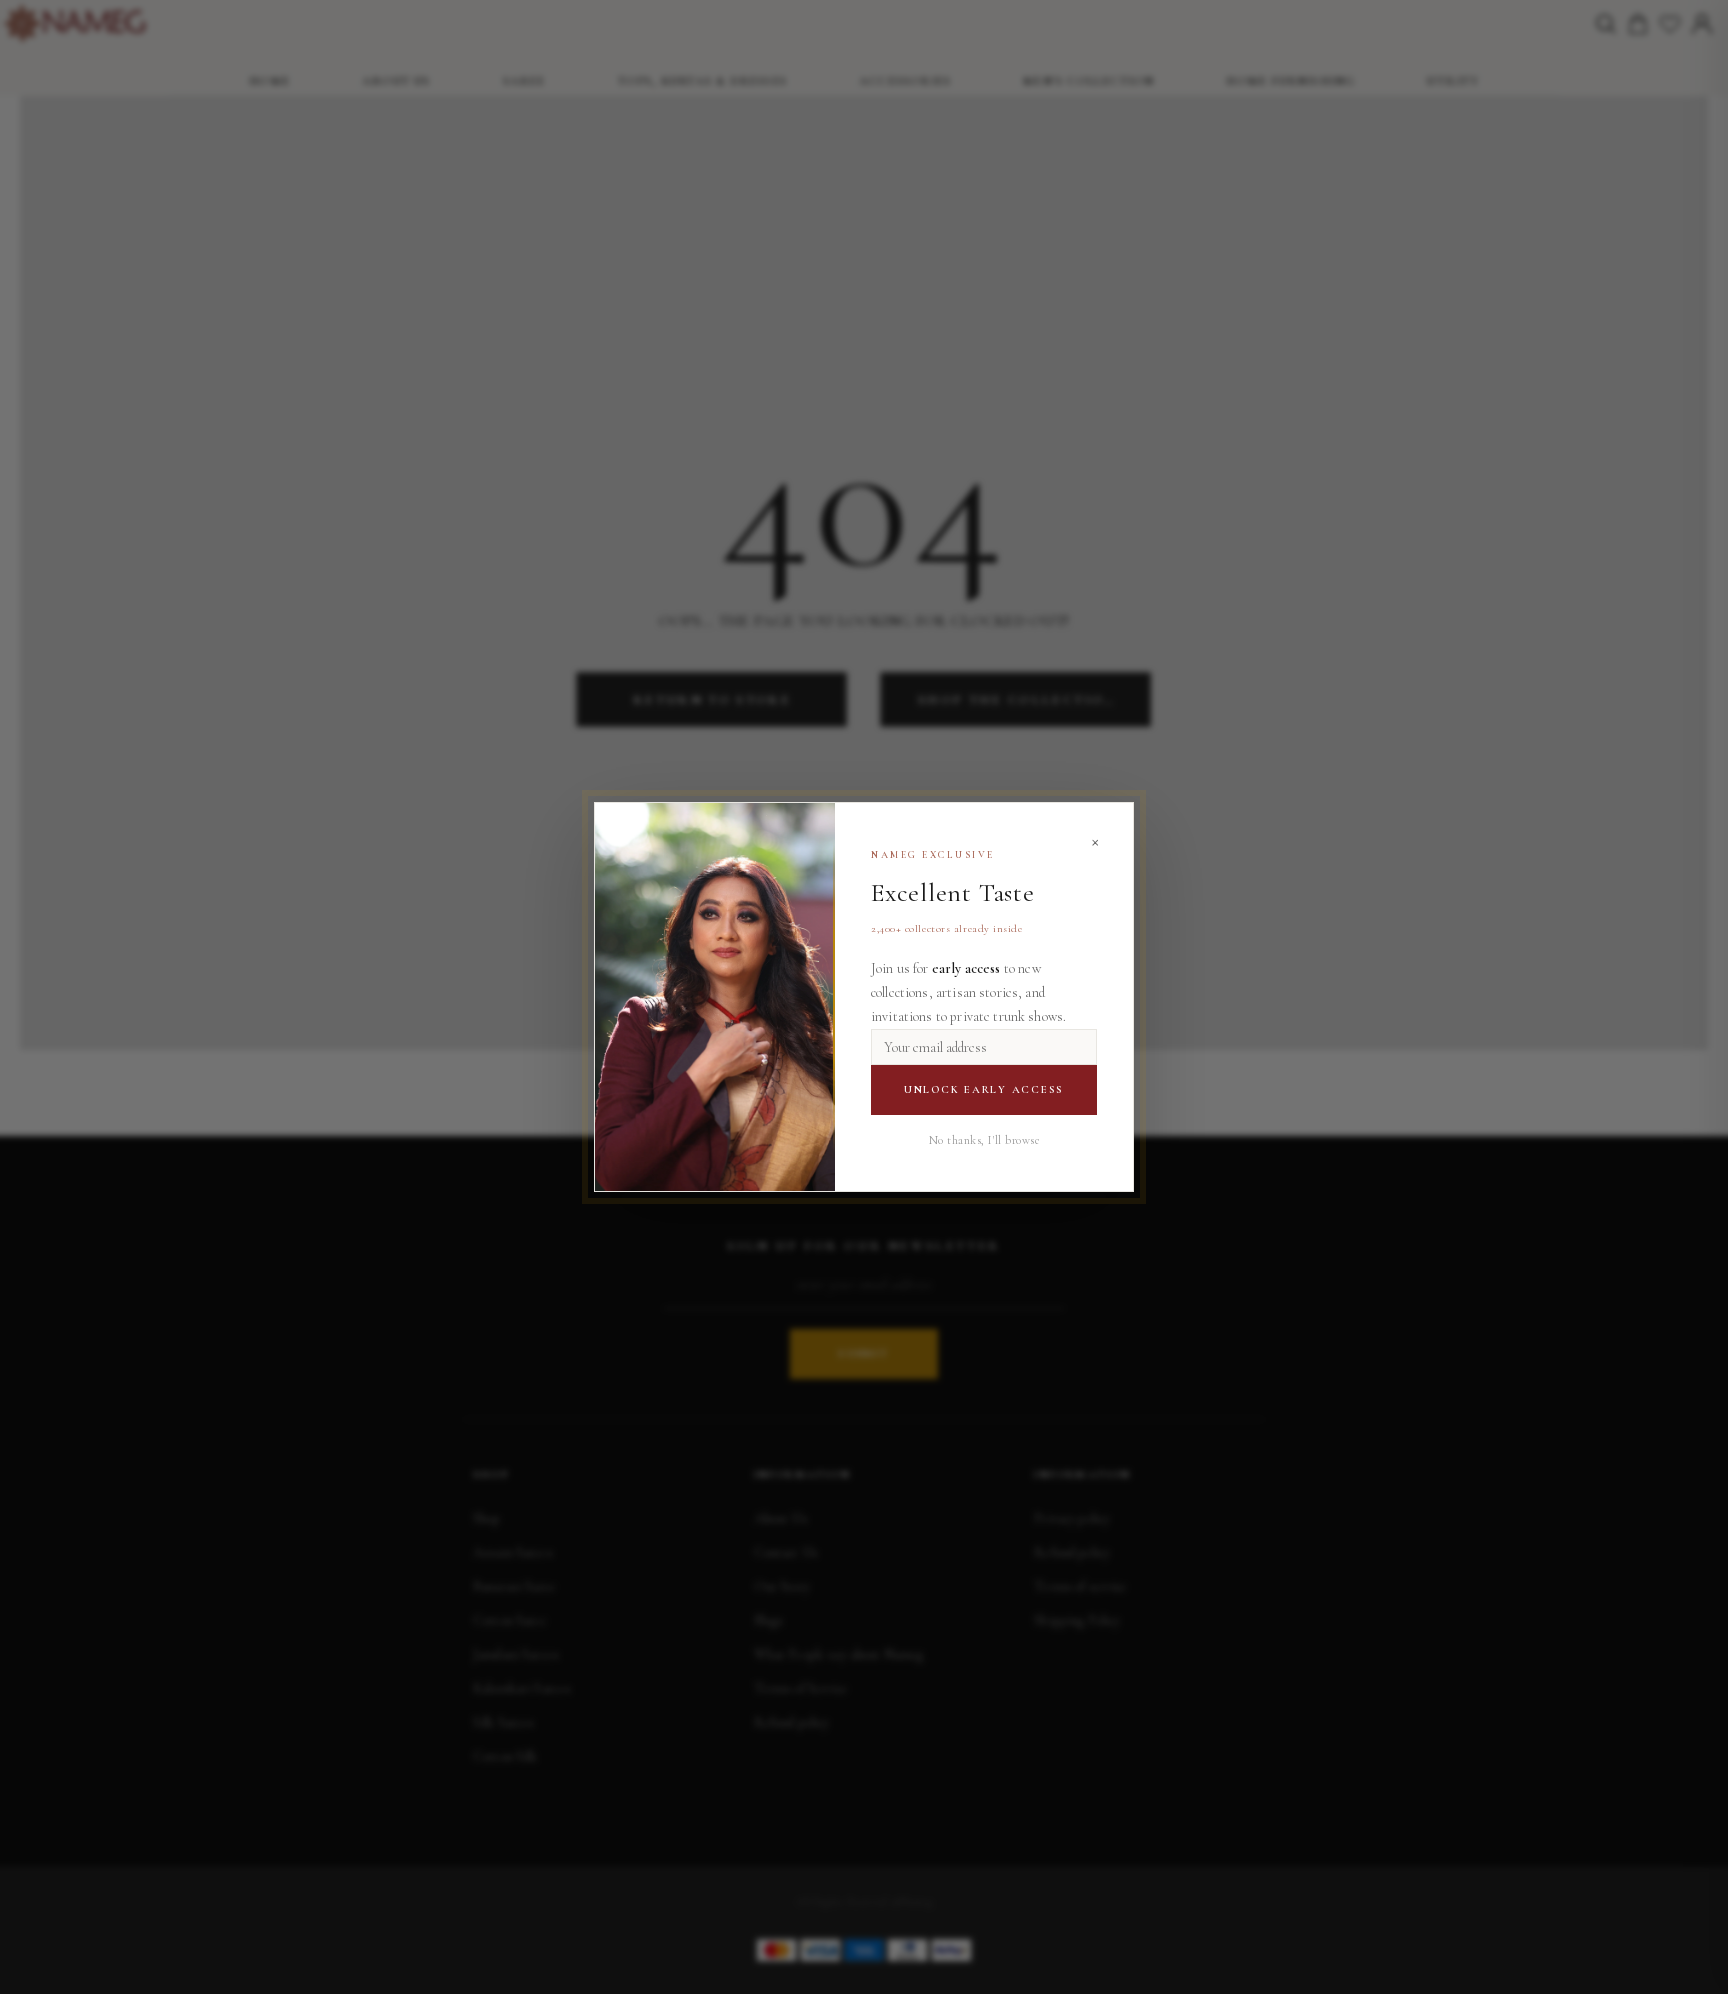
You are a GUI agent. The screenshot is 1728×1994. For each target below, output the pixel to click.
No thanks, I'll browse (984, 1140)
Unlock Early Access (984, 1089)
